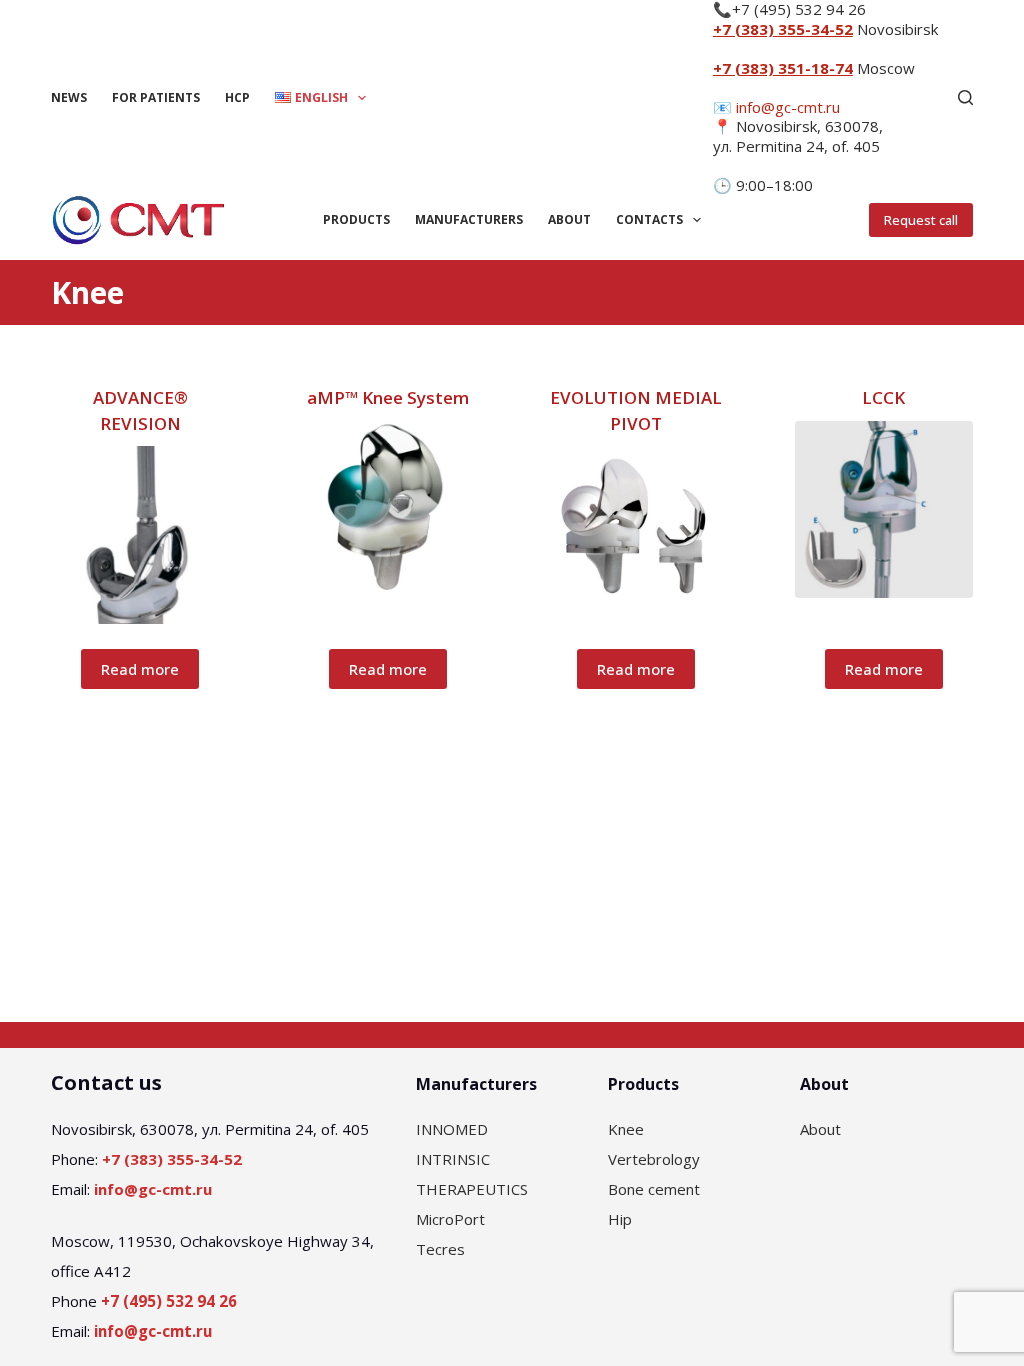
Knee (626, 1129)
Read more (140, 669)
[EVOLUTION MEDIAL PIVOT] (636, 525)
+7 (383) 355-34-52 (783, 29)
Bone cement (654, 1189)
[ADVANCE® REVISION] (140, 535)
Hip (620, 1219)
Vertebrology (654, 1159)
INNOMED (452, 1129)
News (69, 97)
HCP (237, 97)
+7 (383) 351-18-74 (783, 68)
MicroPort (450, 1219)
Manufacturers (469, 219)
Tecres (440, 1249)
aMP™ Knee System (388, 397)
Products (356, 219)
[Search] (965, 97)
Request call (921, 220)
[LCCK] (884, 510)
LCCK (883, 397)
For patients (156, 97)
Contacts (649, 219)
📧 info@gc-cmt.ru (776, 107)
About (569, 219)
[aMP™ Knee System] (388, 510)
